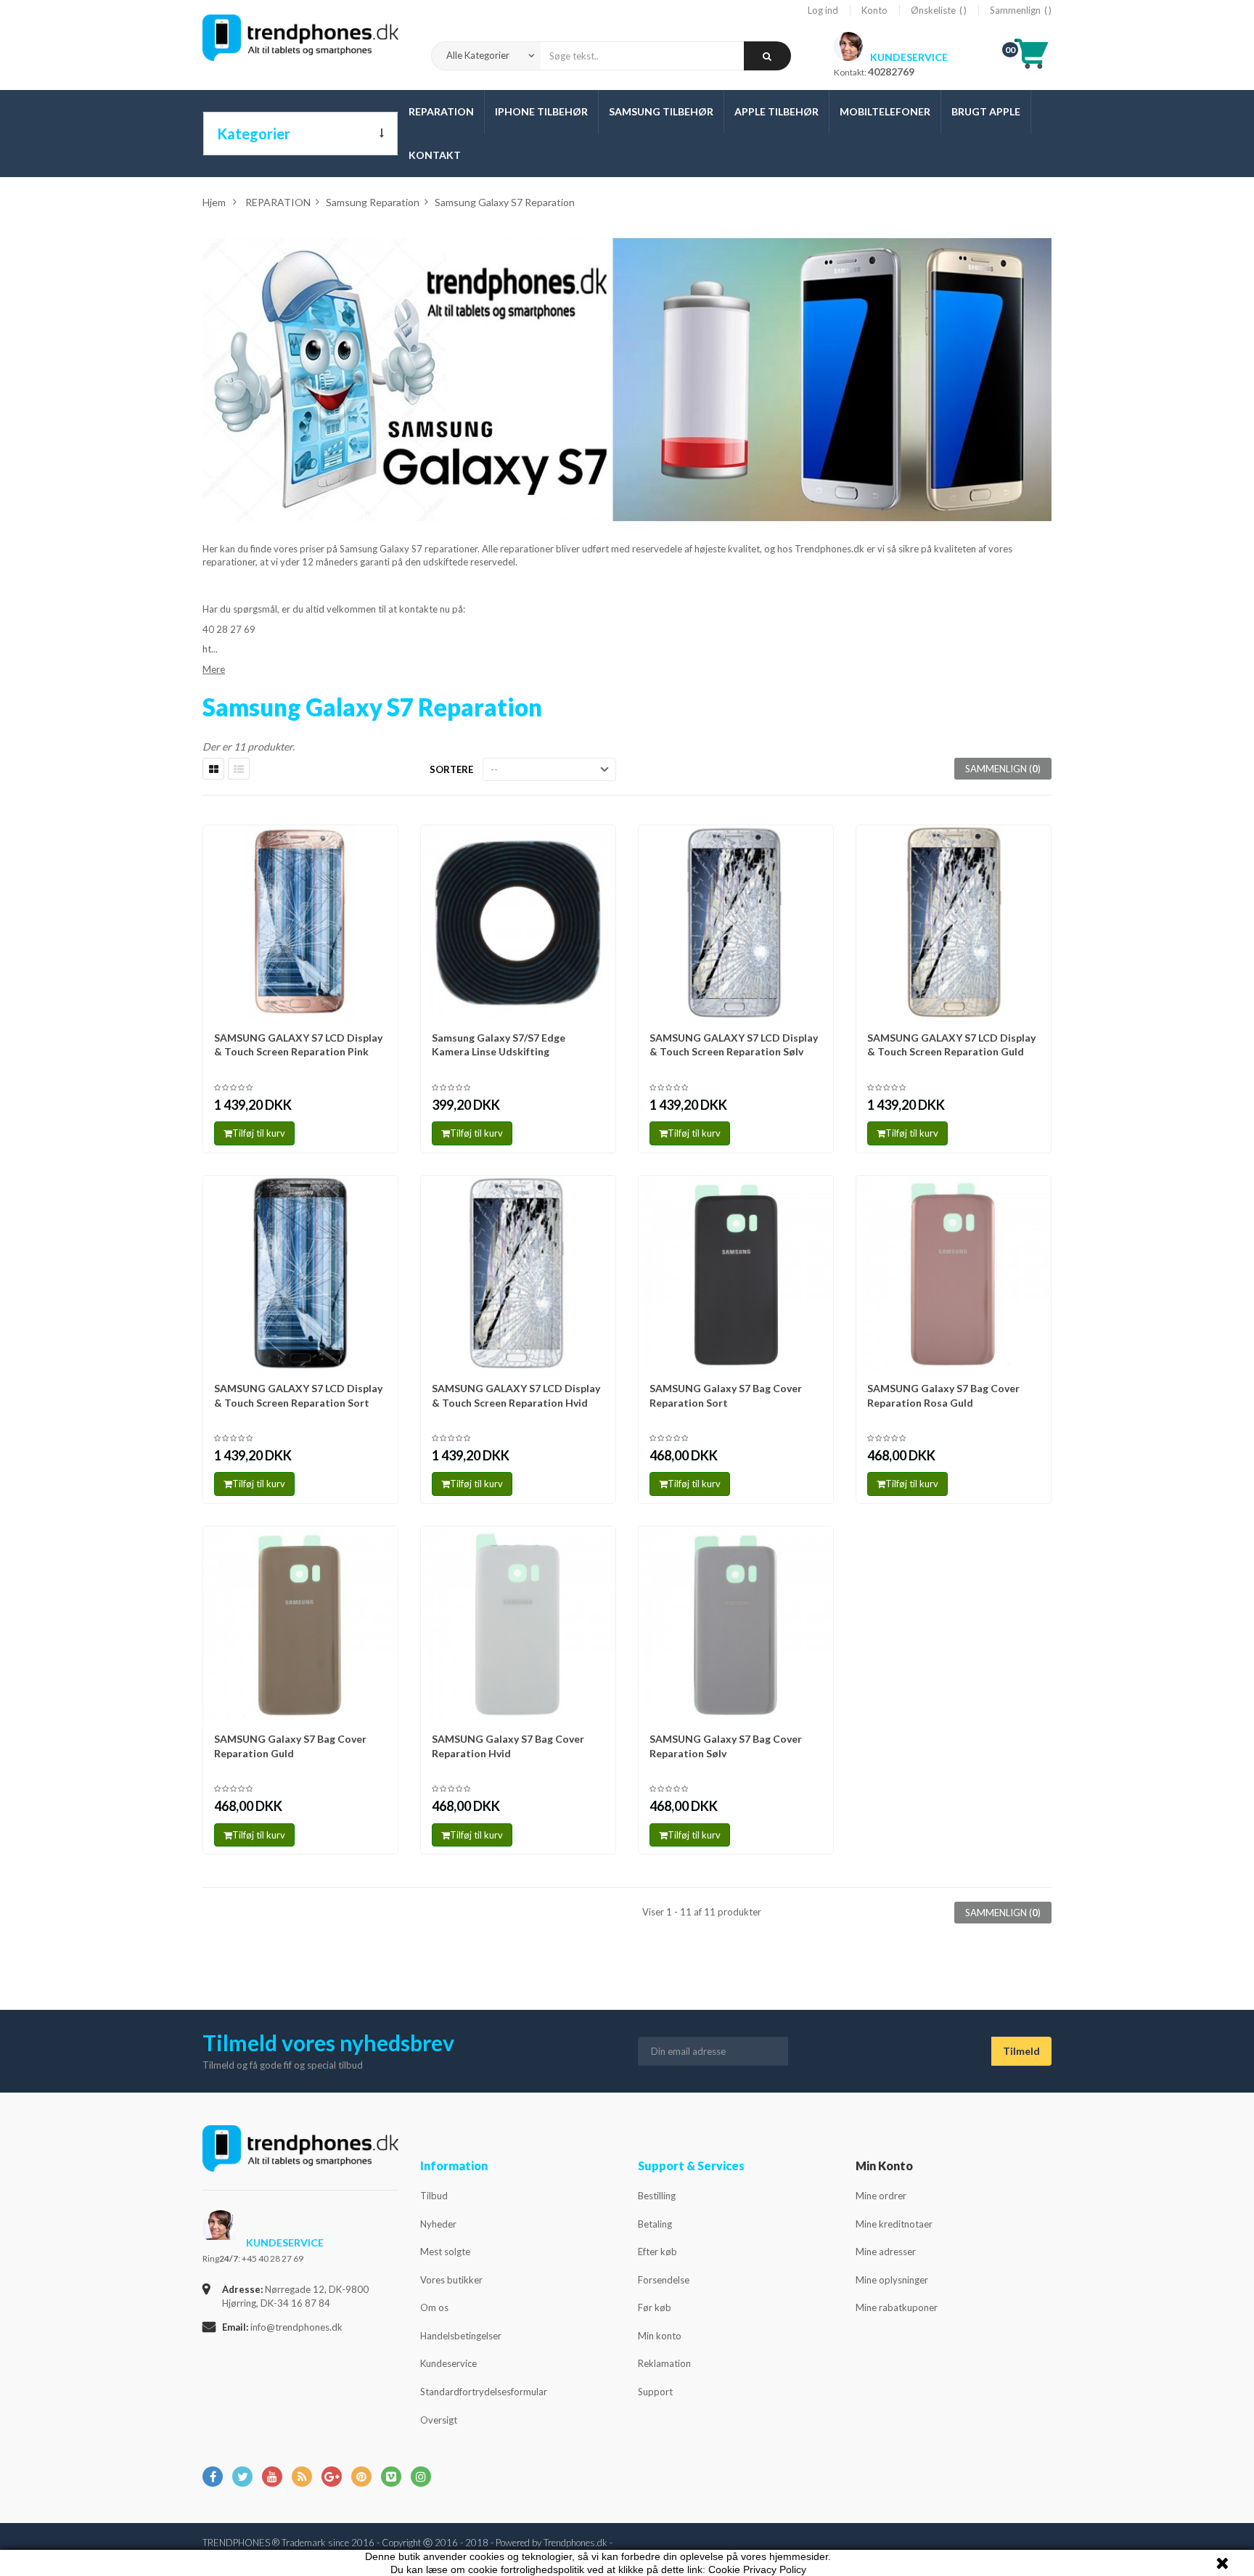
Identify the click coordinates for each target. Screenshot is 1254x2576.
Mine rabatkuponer (897, 2307)
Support (655, 2392)
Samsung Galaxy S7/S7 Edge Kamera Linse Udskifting (499, 1045)
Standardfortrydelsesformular (484, 2392)
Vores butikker (451, 2280)
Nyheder (438, 2224)
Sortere (451, 769)
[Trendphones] (300, 2158)
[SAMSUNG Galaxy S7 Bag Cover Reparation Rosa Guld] (954, 1273)
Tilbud (434, 2196)
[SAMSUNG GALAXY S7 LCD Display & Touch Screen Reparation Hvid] (518, 1273)
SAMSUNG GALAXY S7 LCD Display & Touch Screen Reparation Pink (298, 1045)
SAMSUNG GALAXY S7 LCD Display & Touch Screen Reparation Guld (951, 1045)
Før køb (655, 2307)
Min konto (660, 2336)
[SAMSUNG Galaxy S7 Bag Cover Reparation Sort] (736, 1273)
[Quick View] (382, 843)
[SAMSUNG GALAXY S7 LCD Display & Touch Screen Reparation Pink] (300, 923)
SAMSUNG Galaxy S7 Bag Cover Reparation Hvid (508, 1746)
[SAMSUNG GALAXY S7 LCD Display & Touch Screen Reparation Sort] (300, 1273)
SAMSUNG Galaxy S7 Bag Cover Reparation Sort (726, 1395)
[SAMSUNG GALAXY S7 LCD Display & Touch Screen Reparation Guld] (954, 923)
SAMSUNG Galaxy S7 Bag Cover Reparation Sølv (726, 1746)
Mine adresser (886, 2252)
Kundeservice (448, 2363)
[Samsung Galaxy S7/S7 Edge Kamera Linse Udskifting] (518, 923)
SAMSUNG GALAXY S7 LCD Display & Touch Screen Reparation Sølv (734, 1045)
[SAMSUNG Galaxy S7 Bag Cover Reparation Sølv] (736, 1624)
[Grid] (213, 769)
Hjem (214, 202)
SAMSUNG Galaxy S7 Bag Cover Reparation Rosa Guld (943, 1395)
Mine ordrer (881, 2196)
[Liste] (239, 769)
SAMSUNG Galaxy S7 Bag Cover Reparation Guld (290, 1746)
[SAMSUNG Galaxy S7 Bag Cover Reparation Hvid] (518, 1624)
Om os (434, 2307)
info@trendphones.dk (296, 2327)
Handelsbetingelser (461, 2336)
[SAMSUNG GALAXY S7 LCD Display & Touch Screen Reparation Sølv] (736, 923)
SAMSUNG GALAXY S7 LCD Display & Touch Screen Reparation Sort (298, 1395)
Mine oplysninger (892, 2280)
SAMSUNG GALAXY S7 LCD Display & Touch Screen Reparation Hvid (516, 1395)
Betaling (655, 2224)
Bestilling (657, 2196)
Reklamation (664, 2363)
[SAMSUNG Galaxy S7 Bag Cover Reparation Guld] (300, 1624)
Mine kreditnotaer (894, 2224)
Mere (214, 669)
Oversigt (439, 2420)
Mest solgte (445, 2252)
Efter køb (657, 2252)
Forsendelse (664, 2280)
